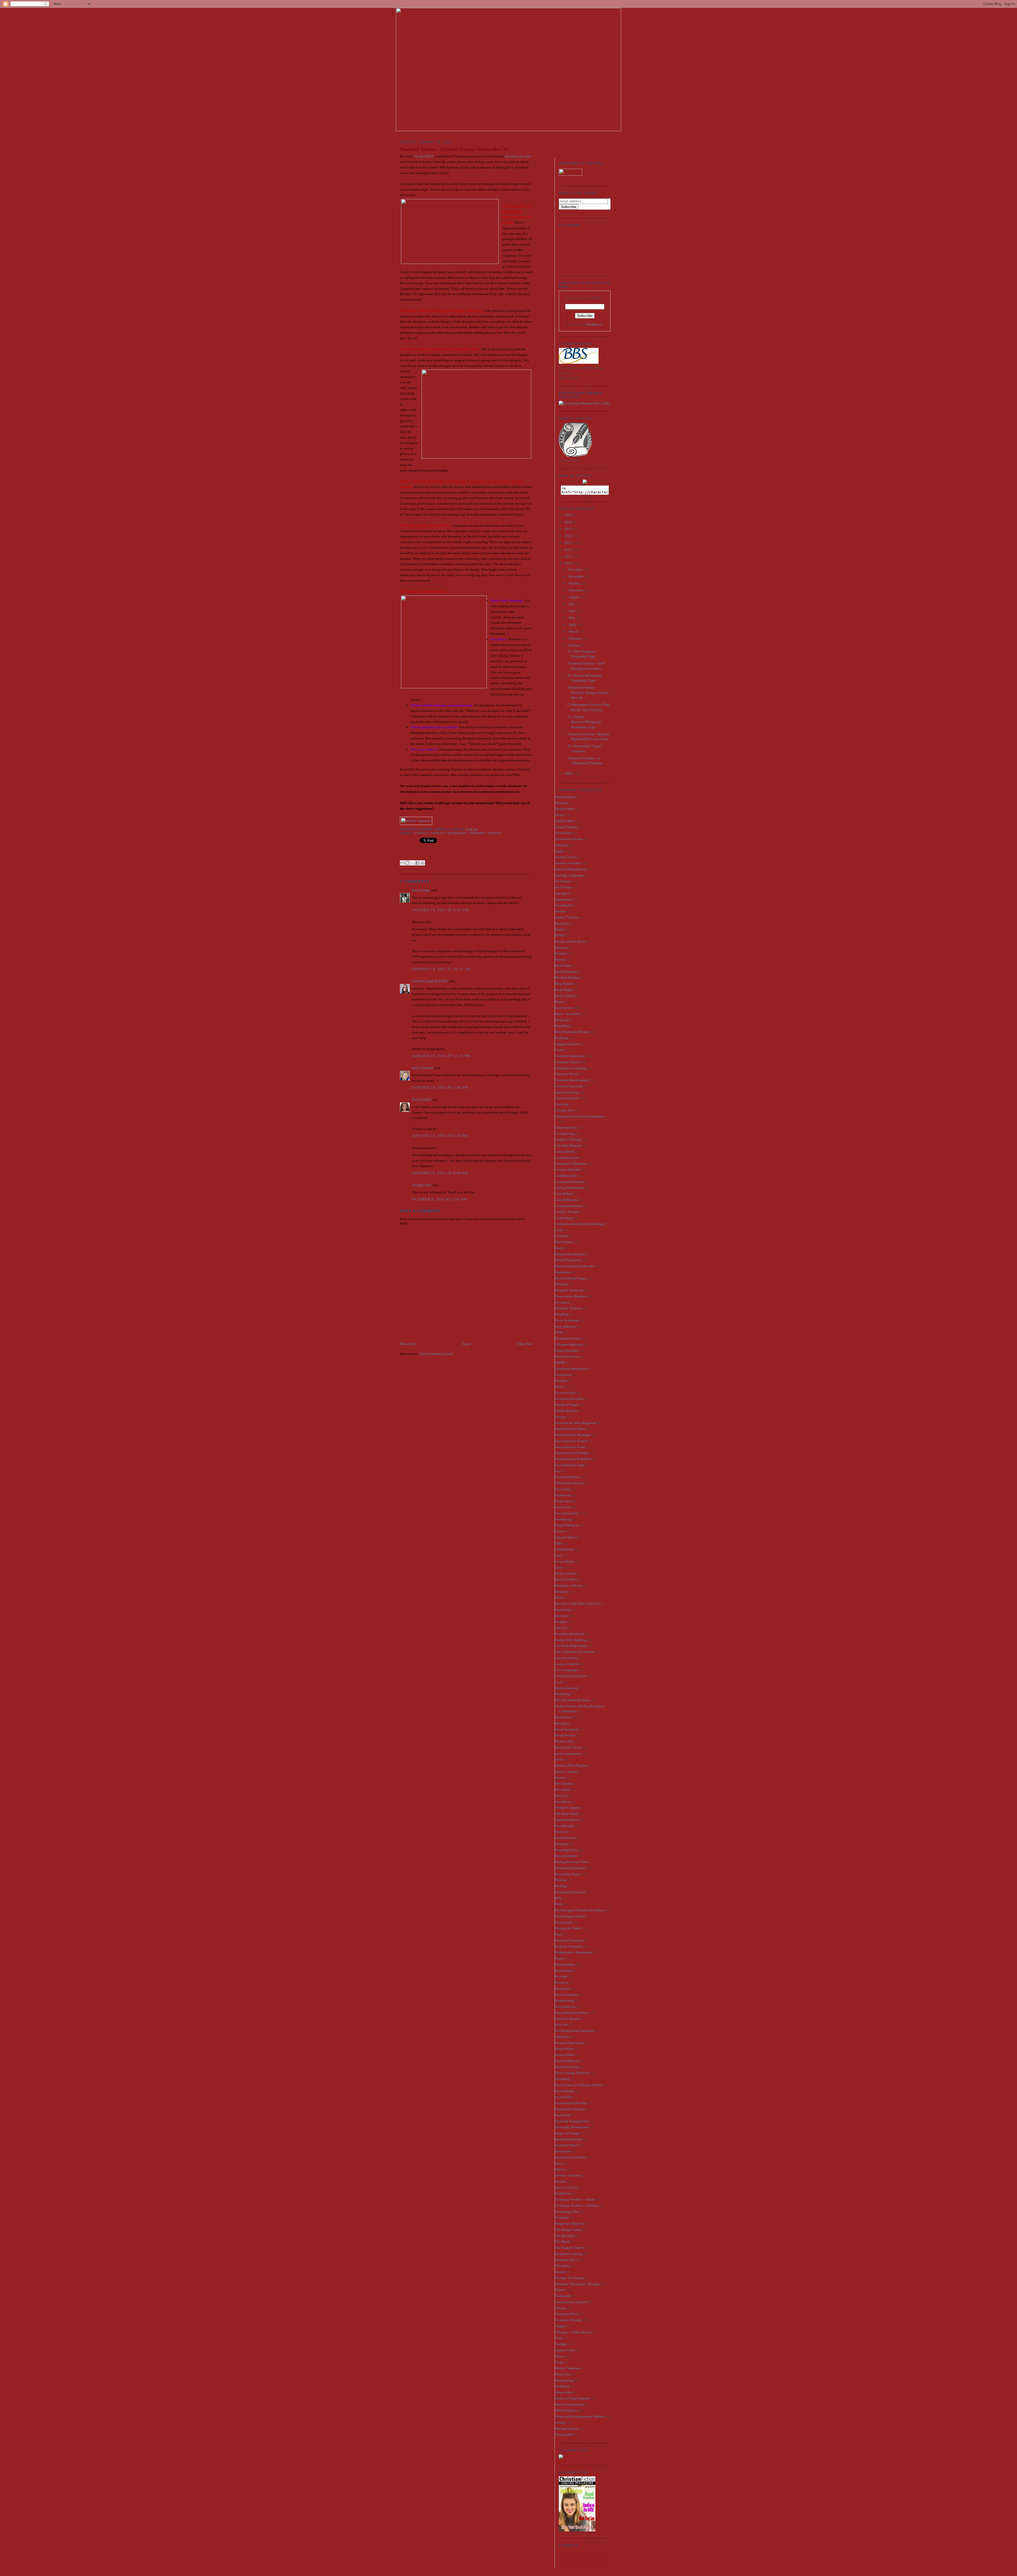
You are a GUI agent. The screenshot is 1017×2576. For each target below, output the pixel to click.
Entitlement (563, 1375)
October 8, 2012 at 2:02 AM (440, 1199)
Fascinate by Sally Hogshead (576, 1423)
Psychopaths (564, 1922)
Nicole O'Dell (424, 156)
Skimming (562, 2079)
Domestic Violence (568, 1308)
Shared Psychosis (567, 2067)
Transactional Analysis (571, 2302)
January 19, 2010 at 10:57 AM (441, 969)
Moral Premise (565, 1735)
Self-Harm (562, 2037)
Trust (559, 2338)
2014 (568, 536)
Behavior (561, 948)
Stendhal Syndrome (569, 2139)
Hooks (559, 1597)
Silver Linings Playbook (572, 2073)
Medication (563, 1717)
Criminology (564, 1218)
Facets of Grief (565, 1393)
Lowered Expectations (571, 1676)
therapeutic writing (568, 2254)
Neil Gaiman (564, 1783)
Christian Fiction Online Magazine (580, 1116)
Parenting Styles (567, 1850)
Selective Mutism (567, 2019)
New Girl (561, 1796)
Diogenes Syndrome (569, 1290)
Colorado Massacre (569, 1145)
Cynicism (562, 1236)
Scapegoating (565, 2000)
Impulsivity (563, 1610)
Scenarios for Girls (518, 156)
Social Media (564, 2091)
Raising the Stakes (568, 1928)
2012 (568, 550)
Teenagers (562, 2217)
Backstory (562, 923)
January (575, 645)
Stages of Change (567, 2133)
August (574, 597)
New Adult (562, 1790)
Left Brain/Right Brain (571, 1646)
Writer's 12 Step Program (572, 2398)
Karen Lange (421, 890)
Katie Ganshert (422, 1068)
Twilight (561, 2344)
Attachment (563, 905)
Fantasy (560, 1417)
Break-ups (562, 1020)
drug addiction (565, 1326)
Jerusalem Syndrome (570, 1634)
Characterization (567, 1098)
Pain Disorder (565, 1826)
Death (559, 1248)
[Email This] (402, 863)
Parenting (562, 1844)
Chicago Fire (564, 1110)
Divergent (562, 1302)
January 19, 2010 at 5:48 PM (440, 1087)
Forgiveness (563, 1501)
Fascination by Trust (570, 1465)
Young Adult (564, 2434)
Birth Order (563, 966)
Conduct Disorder (568, 1170)
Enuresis (561, 1380)
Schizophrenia (565, 2007)
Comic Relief (564, 1152)
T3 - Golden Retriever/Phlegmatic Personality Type (585, 722)
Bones (559, 1002)
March (574, 631)
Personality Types (568, 1874)
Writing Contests (567, 2429)
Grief (558, 1555)
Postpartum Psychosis (570, 1892)
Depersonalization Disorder (574, 1266)
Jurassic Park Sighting (571, 1640)
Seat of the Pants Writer (571, 2013)
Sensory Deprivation (570, 2043)
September (577, 590)
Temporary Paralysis (569, 2223)
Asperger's (562, 893)
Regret (560, 1958)
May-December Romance (573, 1700)
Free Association (567, 1513)
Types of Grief (565, 2350)
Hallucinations (565, 1573)
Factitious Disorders (569, 1399)
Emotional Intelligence (571, 1369)
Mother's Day (564, 1741)
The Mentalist (565, 2236)
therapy (421, 833)
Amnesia (561, 845)
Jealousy (561, 1628)
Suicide (560, 2181)
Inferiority (562, 1616)
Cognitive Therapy (568, 1139)
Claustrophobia (566, 1127)
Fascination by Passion (571, 1441)
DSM (559, 1332)
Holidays (561, 1592)
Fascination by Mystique (573, 1435)
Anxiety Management (570, 869)
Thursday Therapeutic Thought (577, 2284)
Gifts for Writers (566, 1537)
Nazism (560, 1778)
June (572, 611)
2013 (568, 543)
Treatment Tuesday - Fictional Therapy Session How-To (588, 693)
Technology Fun (567, 2212)
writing (560, 2422)
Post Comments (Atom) (436, 1354)
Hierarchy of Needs (568, 1586)
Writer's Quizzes (566, 2410)
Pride (559, 1904)
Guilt (559, 1568)
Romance (562, 1982)
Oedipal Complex (568, 1808)
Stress (559, 2163)
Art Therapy (563, 887)
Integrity (561, 1622)
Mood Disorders (566, 1729)
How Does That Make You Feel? (578, 1604)
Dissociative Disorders (571, 1296)
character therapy (567, 1092)
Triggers (561, 2326)
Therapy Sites (422, 1185)
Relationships (565, 1964)
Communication (567, 1158)
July (572, 604)
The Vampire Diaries (569, 2248)
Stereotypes (563, 2151)
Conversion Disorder (570, 1182)
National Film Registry (571, 1765)
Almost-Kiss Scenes (569, 839)
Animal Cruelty (566, 857)
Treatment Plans (566, 2314)
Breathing (562, 1026)
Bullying (561, 1038)
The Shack (562, 2242)
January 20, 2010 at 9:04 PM (440, 1173)
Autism (560, 911)
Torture (560, 2290)
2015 (568, 529)
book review (564, 1008)
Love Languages (567, 1670)
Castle (559, 1050)
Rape (559, 1934)
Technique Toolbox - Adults (575, 2199)
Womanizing (564, 2380)
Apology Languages (569, 875)
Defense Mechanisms (570, 1254)
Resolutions (563, 1970)
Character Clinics (567, 1062)
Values (560, 2356)
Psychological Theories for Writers (579, 1910)
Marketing (562, 1694)
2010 (568, 563)
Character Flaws (566, 1074)
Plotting (561, 1886)
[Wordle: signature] (416, 821)
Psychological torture (570, 1916)
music (559, 1759)
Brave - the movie (568, 1014)
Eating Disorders (567, 1351)
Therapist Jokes (566, 2260)
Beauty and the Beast (570, 941)
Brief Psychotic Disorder (572, 1032)
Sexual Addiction (567, 2061)
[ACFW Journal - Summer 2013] (561, 2457)
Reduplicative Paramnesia (574, 1952)
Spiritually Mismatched (572, 2127)
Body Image (564, 990)
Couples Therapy (567, 1212)
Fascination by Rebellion (573, 1459)
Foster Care (563, 1507)
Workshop (562, 2386)
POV (558, 1898)
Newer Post (408, 1344)
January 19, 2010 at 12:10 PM (441, 1056)
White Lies (563, 2374)
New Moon (563, 1802)
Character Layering (569, 1086)
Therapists (562, 2266)
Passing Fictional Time (571, 1862)
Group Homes (565, 1561)
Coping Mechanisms (570, 1188)
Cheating (561, 1104)
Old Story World (567, 1814)
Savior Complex (567, 1995)
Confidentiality (566, 1176)
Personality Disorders (570, 1868)
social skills (563, 2097)
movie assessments (568, 1753)
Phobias (561, 1880)
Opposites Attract (567, 1820)
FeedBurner (594, 324)
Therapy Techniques (449, 833)
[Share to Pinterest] (422, 863)
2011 (568, 557)
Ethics (559, 1387)
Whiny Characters (568, 2368)
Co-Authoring (565, 1134)
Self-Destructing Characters (574, 2031)
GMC (559, 1543)
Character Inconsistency (572, 1080)
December (576, 569)
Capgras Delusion (568, 1044)
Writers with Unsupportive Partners (580, 2416)
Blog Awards (564, 984)
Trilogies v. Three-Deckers (574, 2332)
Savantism (562, 1988)
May (572, 618)
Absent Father (565, 809)
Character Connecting (571, 1068)
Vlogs (559, 2362)
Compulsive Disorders (571, 1163)
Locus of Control (567, 1664)
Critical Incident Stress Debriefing (579, 1224)
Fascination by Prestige (572, 1453)
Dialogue (561, 1284)
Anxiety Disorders (568, 863)
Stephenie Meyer (567, 2145)
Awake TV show (566, 917)
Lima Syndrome (566, 1658)
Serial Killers (564, 2049)
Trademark (563, 2296)
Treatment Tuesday (486, 833)
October (575, 583)
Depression (563, 1272)
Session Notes (565, 2055)
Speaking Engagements (572, 2121)
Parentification (565, 1838)
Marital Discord (566, 1688)
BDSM (560, 935)
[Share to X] (412, 863)
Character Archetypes (570, 1056)
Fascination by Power (570, 1447)
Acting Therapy (566, 827)
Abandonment (565, 797)
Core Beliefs (564, 1194)
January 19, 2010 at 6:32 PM (440, 1136)
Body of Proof (565, 996)
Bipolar (560, 959)
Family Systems (566, 1411)
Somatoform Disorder (570, 2109)
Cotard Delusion (567, 1200)
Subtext (560, 2169)
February (575, 638)
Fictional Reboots (568, 1477)
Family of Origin (567, 1405)
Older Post (525, 1344)
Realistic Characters (569, 1946)
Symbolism (563, 2193)
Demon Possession (568, 1260)
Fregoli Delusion (567, 1525)
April (573, 625)
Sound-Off (562, 2115)
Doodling (562, 1314)
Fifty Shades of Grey (569, 1483)
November (576, 576)
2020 (568, 515)
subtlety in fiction (568, 2175)
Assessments (564, 899)
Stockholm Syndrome (570, 2157)
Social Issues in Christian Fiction (578, 2085)
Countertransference (569, 1206)
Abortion (561, 803)
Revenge (561, 1976)
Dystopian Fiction (568, 1338)
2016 (568, 522)
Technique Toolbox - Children (577, 2205)
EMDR (560, 1362)
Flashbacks (563, 1495)
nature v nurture (566, 1772)
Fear (558, 1471)
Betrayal (561, 953)
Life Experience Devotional (575, 1652)
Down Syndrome (567, 1320)
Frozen (560, 1531)
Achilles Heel (565, 821)
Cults (559, 1230)
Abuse (559, 815)
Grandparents (564, 1549)
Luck (559, 1682)
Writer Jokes (564, 2392)
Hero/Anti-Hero (566, 1579)
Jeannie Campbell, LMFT (430, 981)
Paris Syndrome (566, 1856)
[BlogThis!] (407, 863)
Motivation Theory (569, 1747)
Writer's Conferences (569, 2404)
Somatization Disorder (571, 2103)
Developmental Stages (571, 1278)
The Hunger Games (568, 2230)
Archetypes (563, 881)
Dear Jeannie (564, 1242)
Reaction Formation (569, 1940)
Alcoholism (563, 833)
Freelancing (563, 1519)
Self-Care (561, 2025)
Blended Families (567, 977)
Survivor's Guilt (566, 2187)
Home (467, 1344)
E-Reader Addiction (569, 1344)
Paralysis (561, 1832)
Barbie (560, 929)
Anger (559, 851)
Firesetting (563, 1489)
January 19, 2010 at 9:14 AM (440, 910)
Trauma (560, 2308)
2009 (568, 773)
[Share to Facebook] (417, 863)
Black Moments (566, 972)
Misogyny (562, 1723)
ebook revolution (567, 1356)
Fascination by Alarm (570, 1429)
